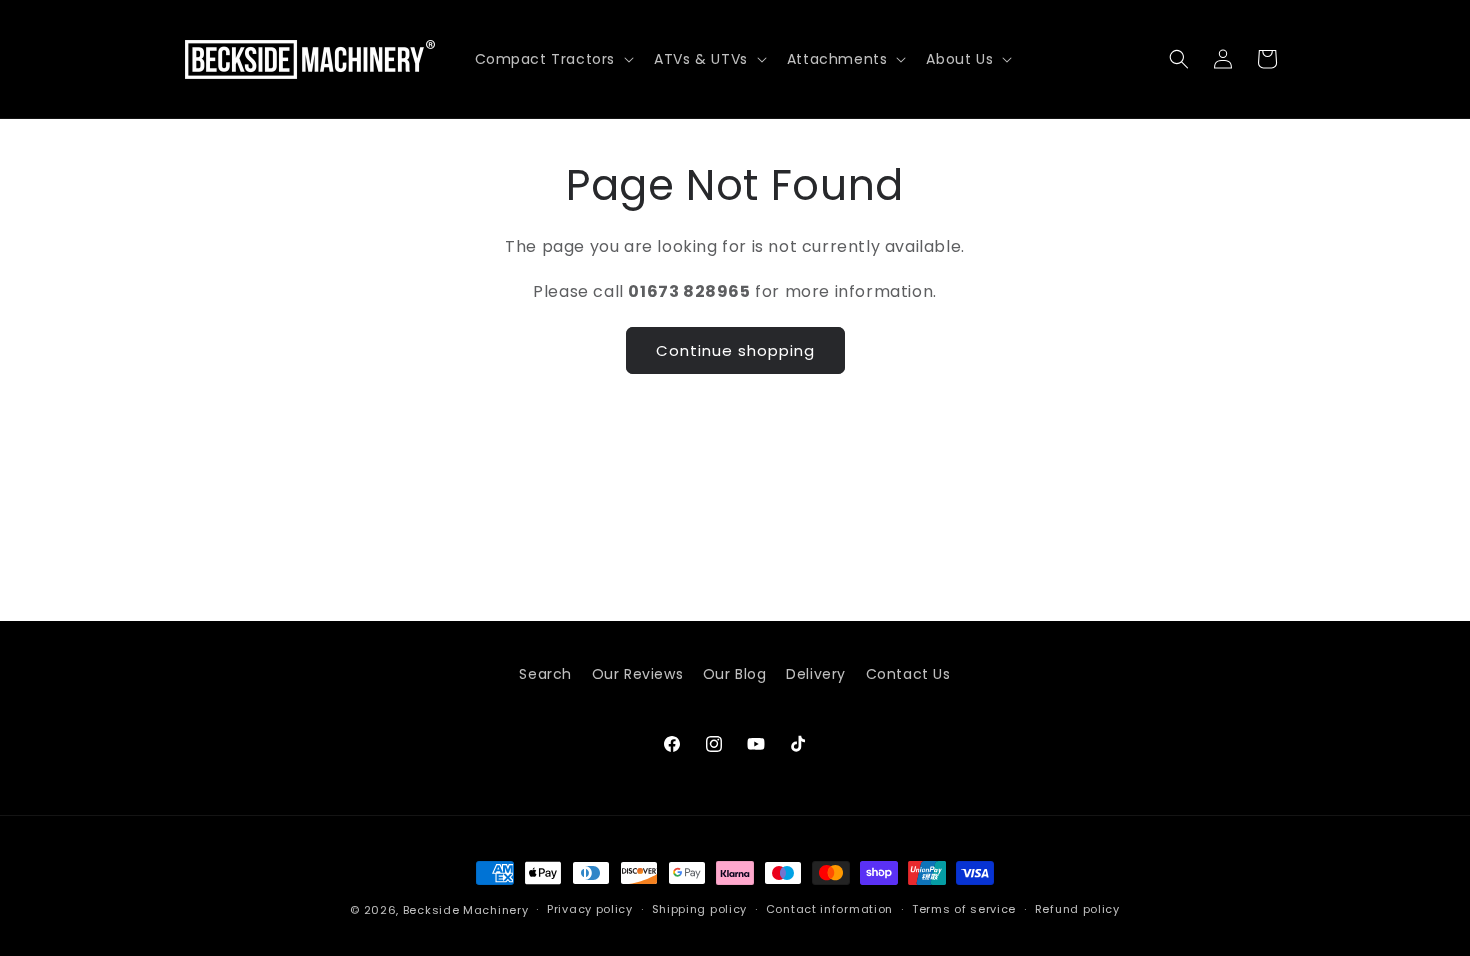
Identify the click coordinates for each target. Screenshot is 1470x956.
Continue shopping (735, 349)
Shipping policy (700, 909)
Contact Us (908, 674)
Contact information (829, 909)
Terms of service (964, 909)
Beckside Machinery (466, 910)
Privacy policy (590, 909)
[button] (553, 59)
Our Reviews (638, 674)
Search (545, 674)
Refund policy (1077, 909)
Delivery (816, 674)
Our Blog (735, 674)
